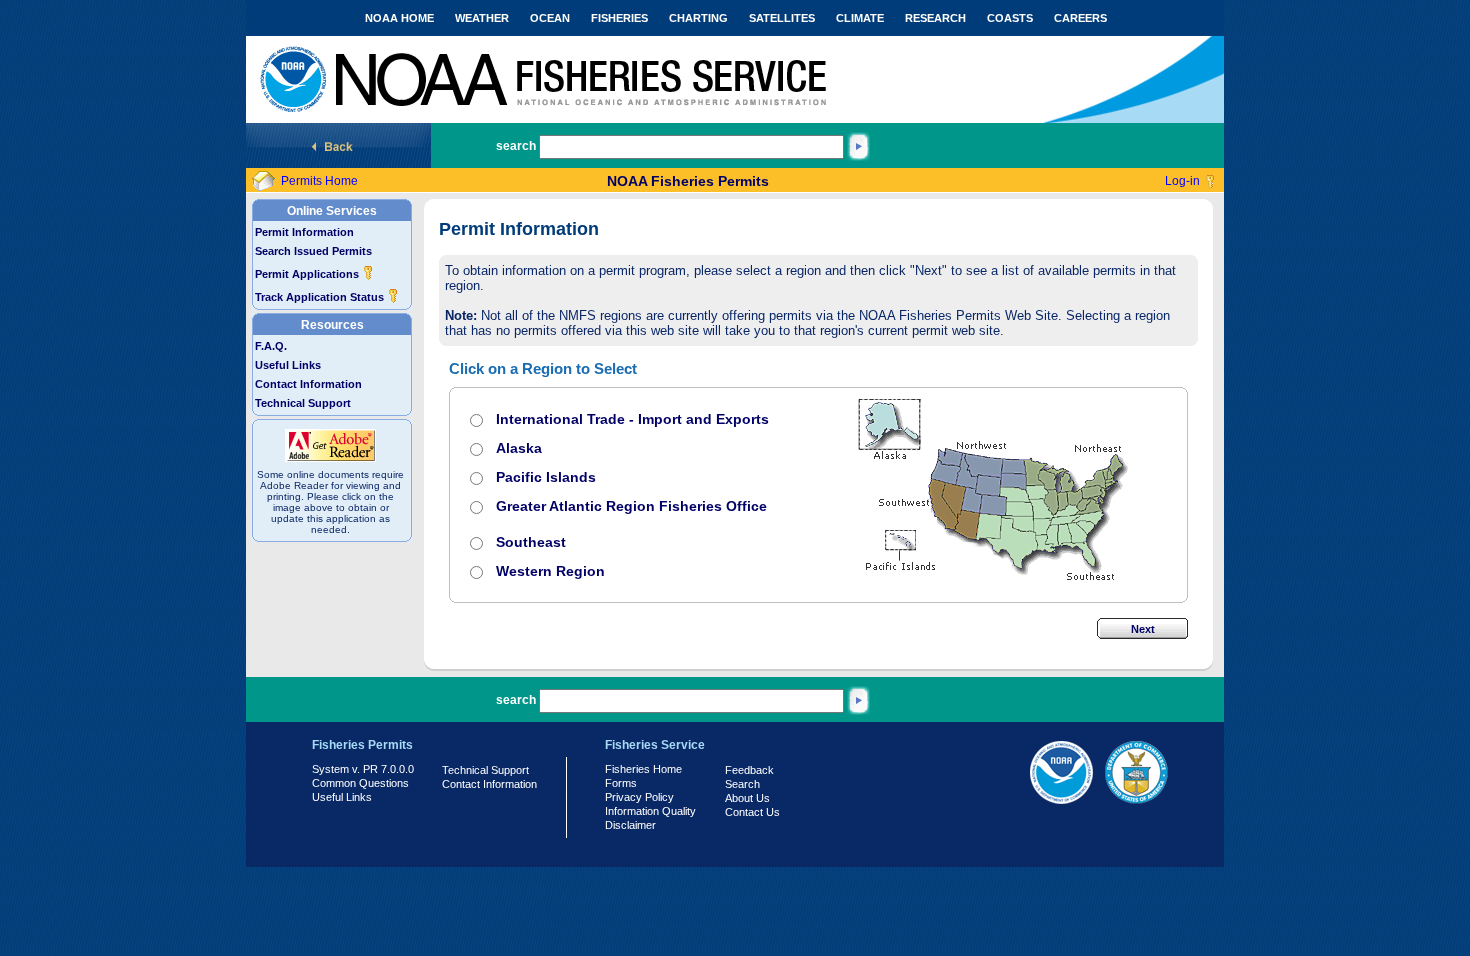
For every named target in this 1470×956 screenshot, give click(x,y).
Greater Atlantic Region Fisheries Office (631, 506)
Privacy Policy (639, 797)
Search (742, 784)
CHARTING (698, 18)
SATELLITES (782, 18)
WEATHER (482, 18)
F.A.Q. (271, 346)
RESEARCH (935, 18)
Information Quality (650, 811)
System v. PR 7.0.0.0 (363, 769)
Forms (621, 783)
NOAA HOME (399, 18)
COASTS (1010, 18)
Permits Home (319, 181)
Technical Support (303, 403)
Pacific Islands (546, 477)
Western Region (550, 571)
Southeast (531, 542)
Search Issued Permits (313, 251)
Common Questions (360, 783)
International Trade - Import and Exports (632, 419)
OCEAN (550, 18)
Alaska (519, 448)
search (516, 146)
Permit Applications (308, 274)
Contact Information (308, 384)
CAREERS (1080, 18)
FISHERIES (619, 18)
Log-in (1182, 181)
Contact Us (752, 812)
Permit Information (304, 232)
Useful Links (288, 365)
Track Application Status (321, 297)
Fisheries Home (643, 769)
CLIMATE (860, 18)
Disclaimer (630, 825)
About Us (747, 798)
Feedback (749, 770)
